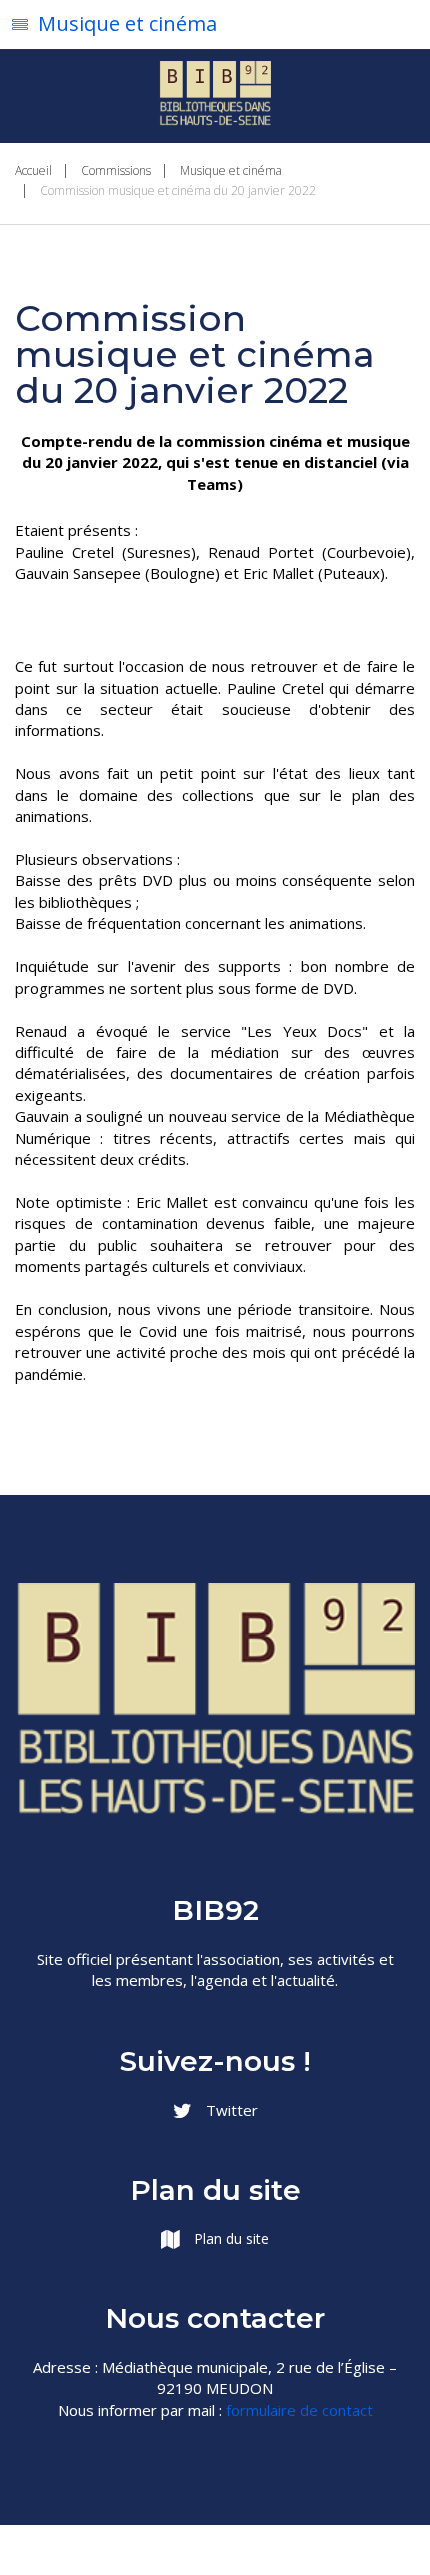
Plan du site (229, 2238)
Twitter (230, 2110)
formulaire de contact (299, 2410)
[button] (215, 25)
